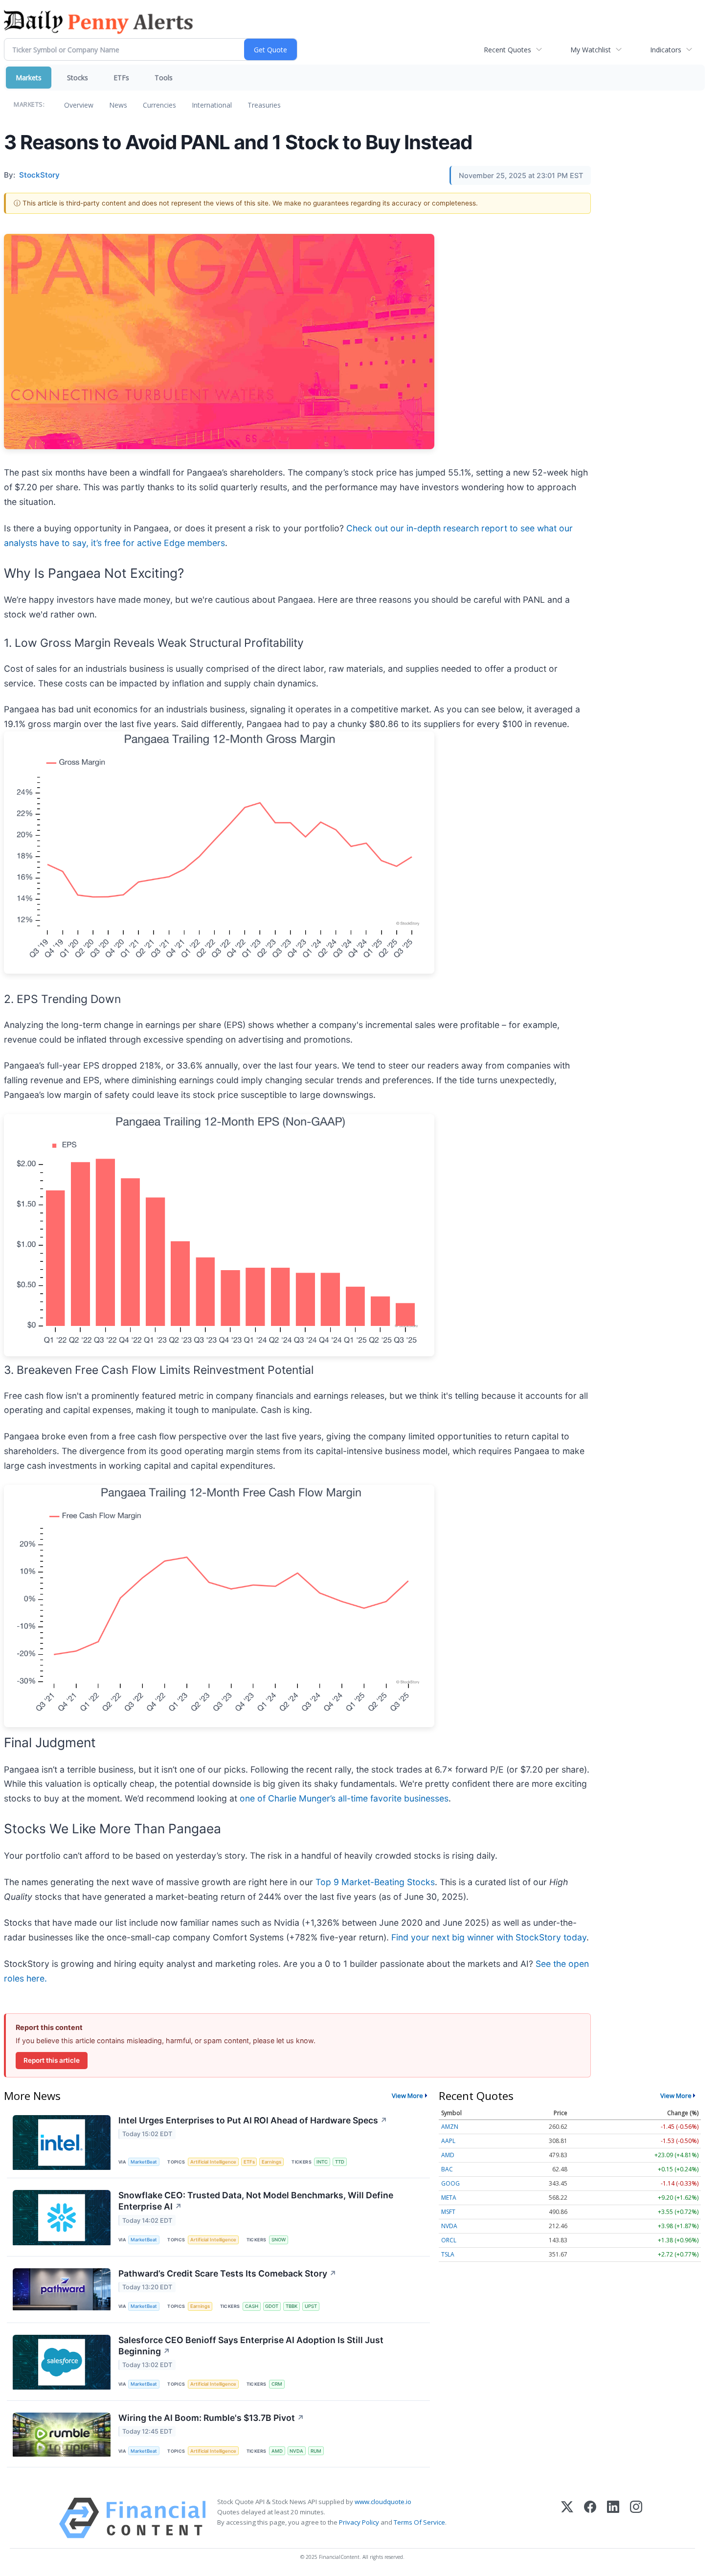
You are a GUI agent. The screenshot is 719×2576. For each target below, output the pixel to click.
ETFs (121, 78)
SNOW (279, 2240)
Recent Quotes (507, 50)
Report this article (52, 2060)
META (449, 2198)
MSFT (448, 2212)
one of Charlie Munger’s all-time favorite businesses (344, 1798)
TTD (340, 2162)
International (212, 105)
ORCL (449, 2240)
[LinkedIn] (613, 2518)
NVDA (296, 2451)
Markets (29, 78)
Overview (79, 105)
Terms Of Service (419, 2522)
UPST (311, 2306)
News (118, 105)
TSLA (448, 2254)
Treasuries (264, 105)
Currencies (159, 105)
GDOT (272, 2306)
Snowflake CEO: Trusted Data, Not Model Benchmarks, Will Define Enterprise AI (256, 2201)
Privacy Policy (359, 2522)
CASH (252, 2306)
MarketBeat (144, 2162)
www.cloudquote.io (383, 2502)
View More (407, 2096)
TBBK (292, 2306)
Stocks (78, 78)
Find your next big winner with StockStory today (489, 1937)
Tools (164, 78)
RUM (316, 2451)
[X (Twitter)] (567, 2518)
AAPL (448, 2141)
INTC (322, 2162)
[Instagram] (636, 2518)
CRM (277, 2384)
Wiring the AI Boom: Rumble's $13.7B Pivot (211, 2418)
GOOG (450, 2183)
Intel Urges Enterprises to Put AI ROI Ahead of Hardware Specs (253, 2120)
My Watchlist (591, 50)
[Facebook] (590, 2518)
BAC (447, 2169)
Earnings (271, 2162)
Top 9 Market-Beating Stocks (375, 1882)
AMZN (450, 2127)
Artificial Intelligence (213, 2162)
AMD (277, 2451)
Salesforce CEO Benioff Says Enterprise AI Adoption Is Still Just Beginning (251, 2346)
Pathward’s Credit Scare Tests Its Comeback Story (227, 2273)
